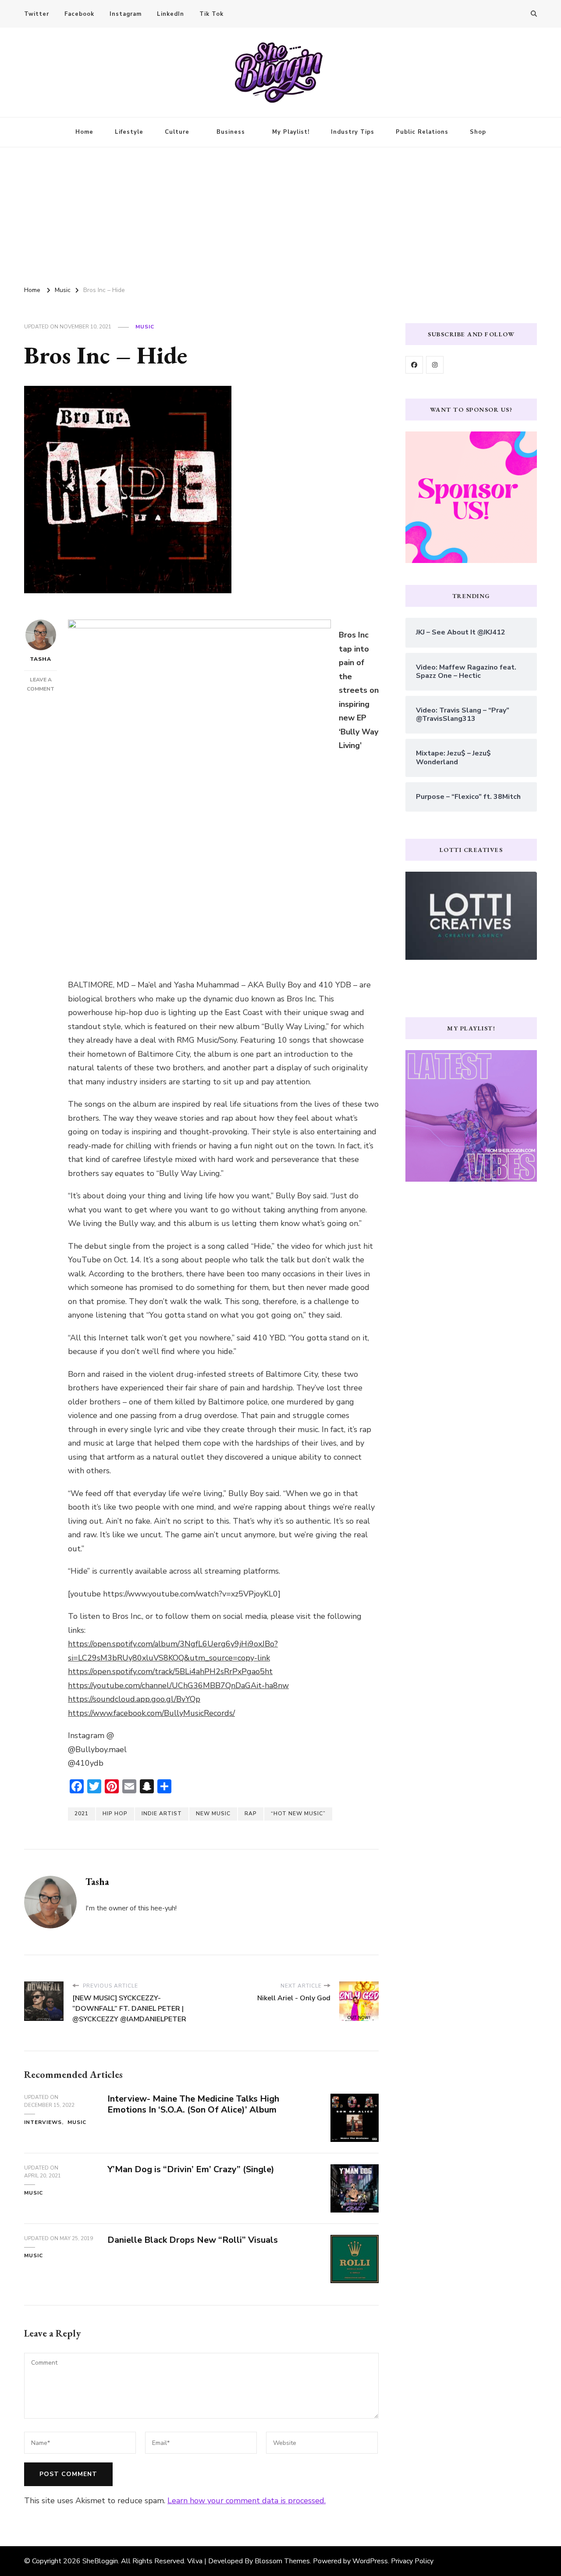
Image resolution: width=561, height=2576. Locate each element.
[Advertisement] (280, 213)
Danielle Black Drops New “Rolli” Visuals (193, 2240)
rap (251, 1814)
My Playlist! (291, 132)
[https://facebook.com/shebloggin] (414, 365)
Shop (478, 132)
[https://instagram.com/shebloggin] (435, 365)
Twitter (37, 14)
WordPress (370, 2561)
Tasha (41, 659)
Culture (177, 132)
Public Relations (422, 132)
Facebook (79, 14)
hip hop (115, 1814)
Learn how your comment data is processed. (247, 2501)
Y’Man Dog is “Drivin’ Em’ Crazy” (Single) (191, 2169)
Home (84, 132)
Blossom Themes (282, 2561)
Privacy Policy (412, 2561)
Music (145, 327)
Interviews (43, 2122)
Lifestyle (129, 132)
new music (213, 1814)
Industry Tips (353, 132)
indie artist (162, 1814)
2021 (82, 1814)
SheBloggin (100, 2561)
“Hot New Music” (298, 1814)
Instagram (126, 14)
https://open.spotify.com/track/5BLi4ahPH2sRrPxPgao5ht (170, 1671)
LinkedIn (170, 14)
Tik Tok (211, 14)
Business (231, 132)
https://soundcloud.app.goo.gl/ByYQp (134, 1699)
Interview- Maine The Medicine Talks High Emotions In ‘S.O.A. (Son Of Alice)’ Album (193, 2104)
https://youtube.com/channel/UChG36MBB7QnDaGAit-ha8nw (178, 1685)
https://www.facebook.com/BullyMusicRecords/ (151, 1713)
